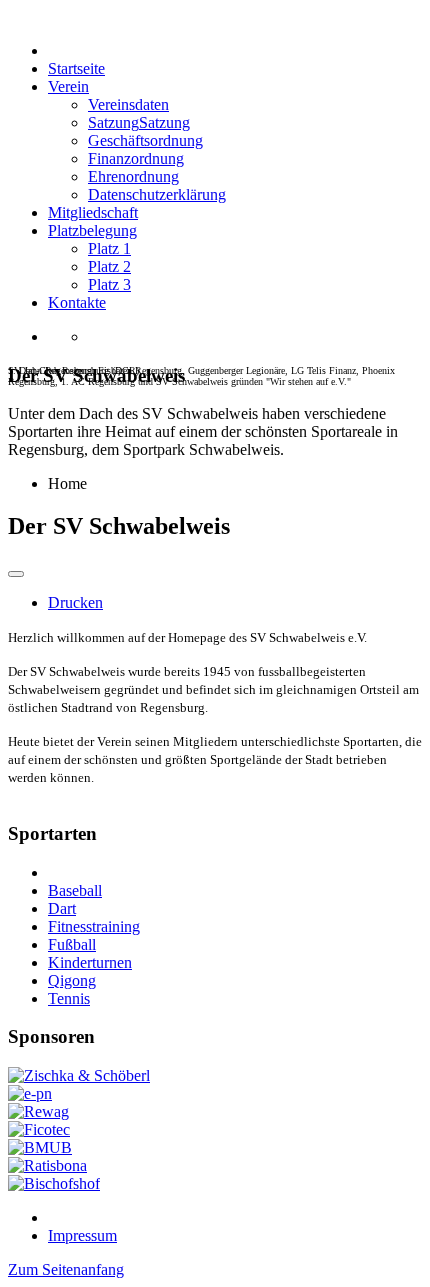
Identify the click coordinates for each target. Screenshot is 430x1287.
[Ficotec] (39, 1129)
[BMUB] (40, 1147)
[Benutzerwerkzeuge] (16, 574)
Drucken (75, 602)
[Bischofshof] (54, 1183)
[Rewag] (38, 1111)
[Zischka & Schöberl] (79, 1075)
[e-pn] (30, 1093)
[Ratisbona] (47, 1165)
